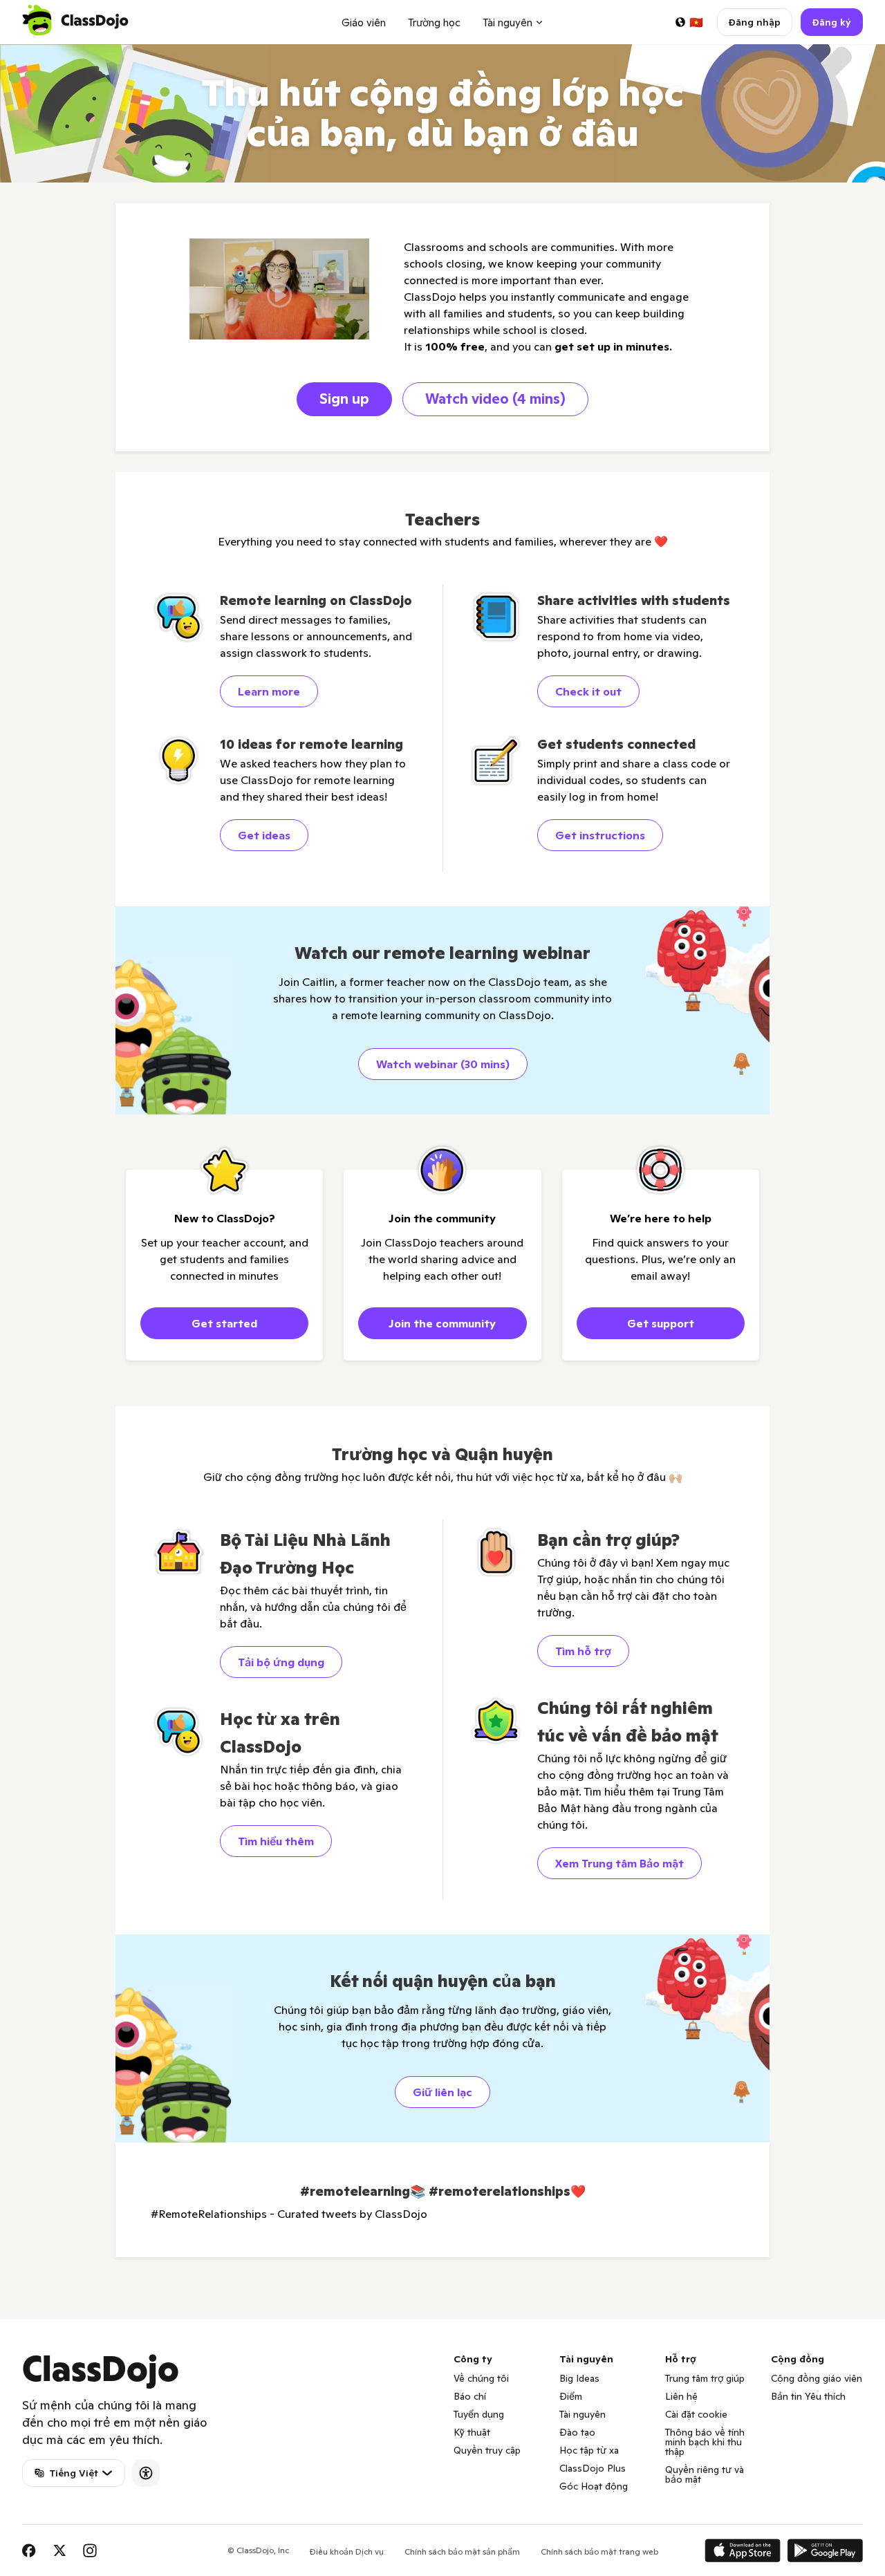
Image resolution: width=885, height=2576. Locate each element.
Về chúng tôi (481, 2378)
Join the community (442, 1323)
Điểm (571, 2396)
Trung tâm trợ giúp (705, 2378)
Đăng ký (832, 22)
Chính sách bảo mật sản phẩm (462, 2551)
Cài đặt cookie (696, 2414)
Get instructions (600, 835)
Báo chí (470, 2396)
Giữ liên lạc (442, 2092)
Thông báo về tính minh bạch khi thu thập (705, 2442)
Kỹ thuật (472, 2432)
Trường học (434, 22)
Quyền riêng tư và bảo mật (705, 2474)
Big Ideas (579, 2378)
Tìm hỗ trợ (583, 1651)
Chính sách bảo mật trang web (599, 2551)
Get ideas (264, 835)
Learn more (269, 691)
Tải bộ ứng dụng (281, 1662)
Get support (661, 1323)
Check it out (588, 691)
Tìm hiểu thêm (276, 1841)
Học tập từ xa (589, 2450)
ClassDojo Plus (593, 2468)
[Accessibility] (146, 2473)
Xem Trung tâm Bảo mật (619, 1863)
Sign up (344, 399)
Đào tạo (577, 2432)
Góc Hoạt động (594, 2486)
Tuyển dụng (479, 2414)
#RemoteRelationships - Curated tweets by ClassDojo (289, 2214)
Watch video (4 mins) (495, 399)
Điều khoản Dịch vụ (347, 2551)
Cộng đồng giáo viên (817, 2378)
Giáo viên (364, 22)
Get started (224, 1323)
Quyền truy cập (487, 2450)
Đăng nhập (755, 22)
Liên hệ (681, 2396)
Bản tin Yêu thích (808, 2396)
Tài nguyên (583, 2414)
